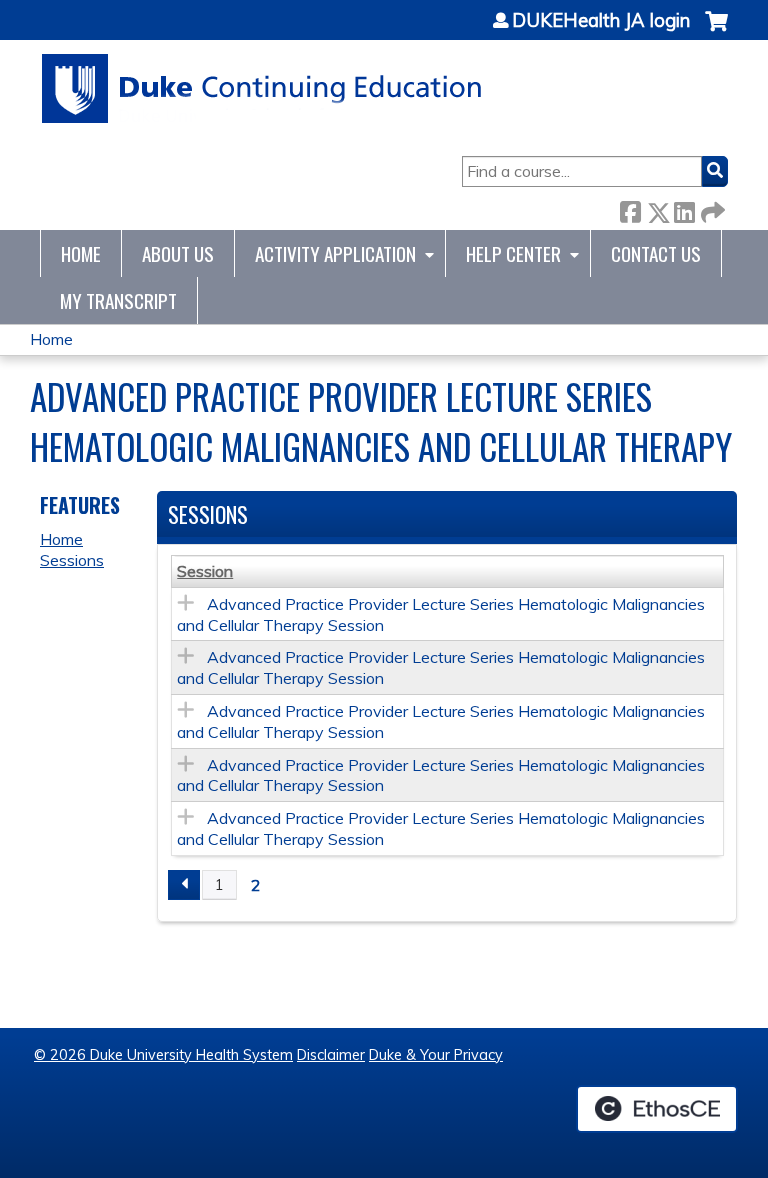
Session (205, 571)
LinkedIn (684, 208)
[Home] (262, 88)
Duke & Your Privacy (436, 1055)
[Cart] (716, 31)
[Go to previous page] (184, 885)
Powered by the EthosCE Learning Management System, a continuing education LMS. (657, 1109)
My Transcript (118, 300)
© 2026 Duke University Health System (163, 1055)
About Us (178, 253)
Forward (711, 208)
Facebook (630, 208)
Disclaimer (331, 1055)
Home (81, 253)
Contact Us (656, 253)
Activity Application (335, 253)
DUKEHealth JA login (601, 21)
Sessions (72, 560)
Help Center (513, 253)
